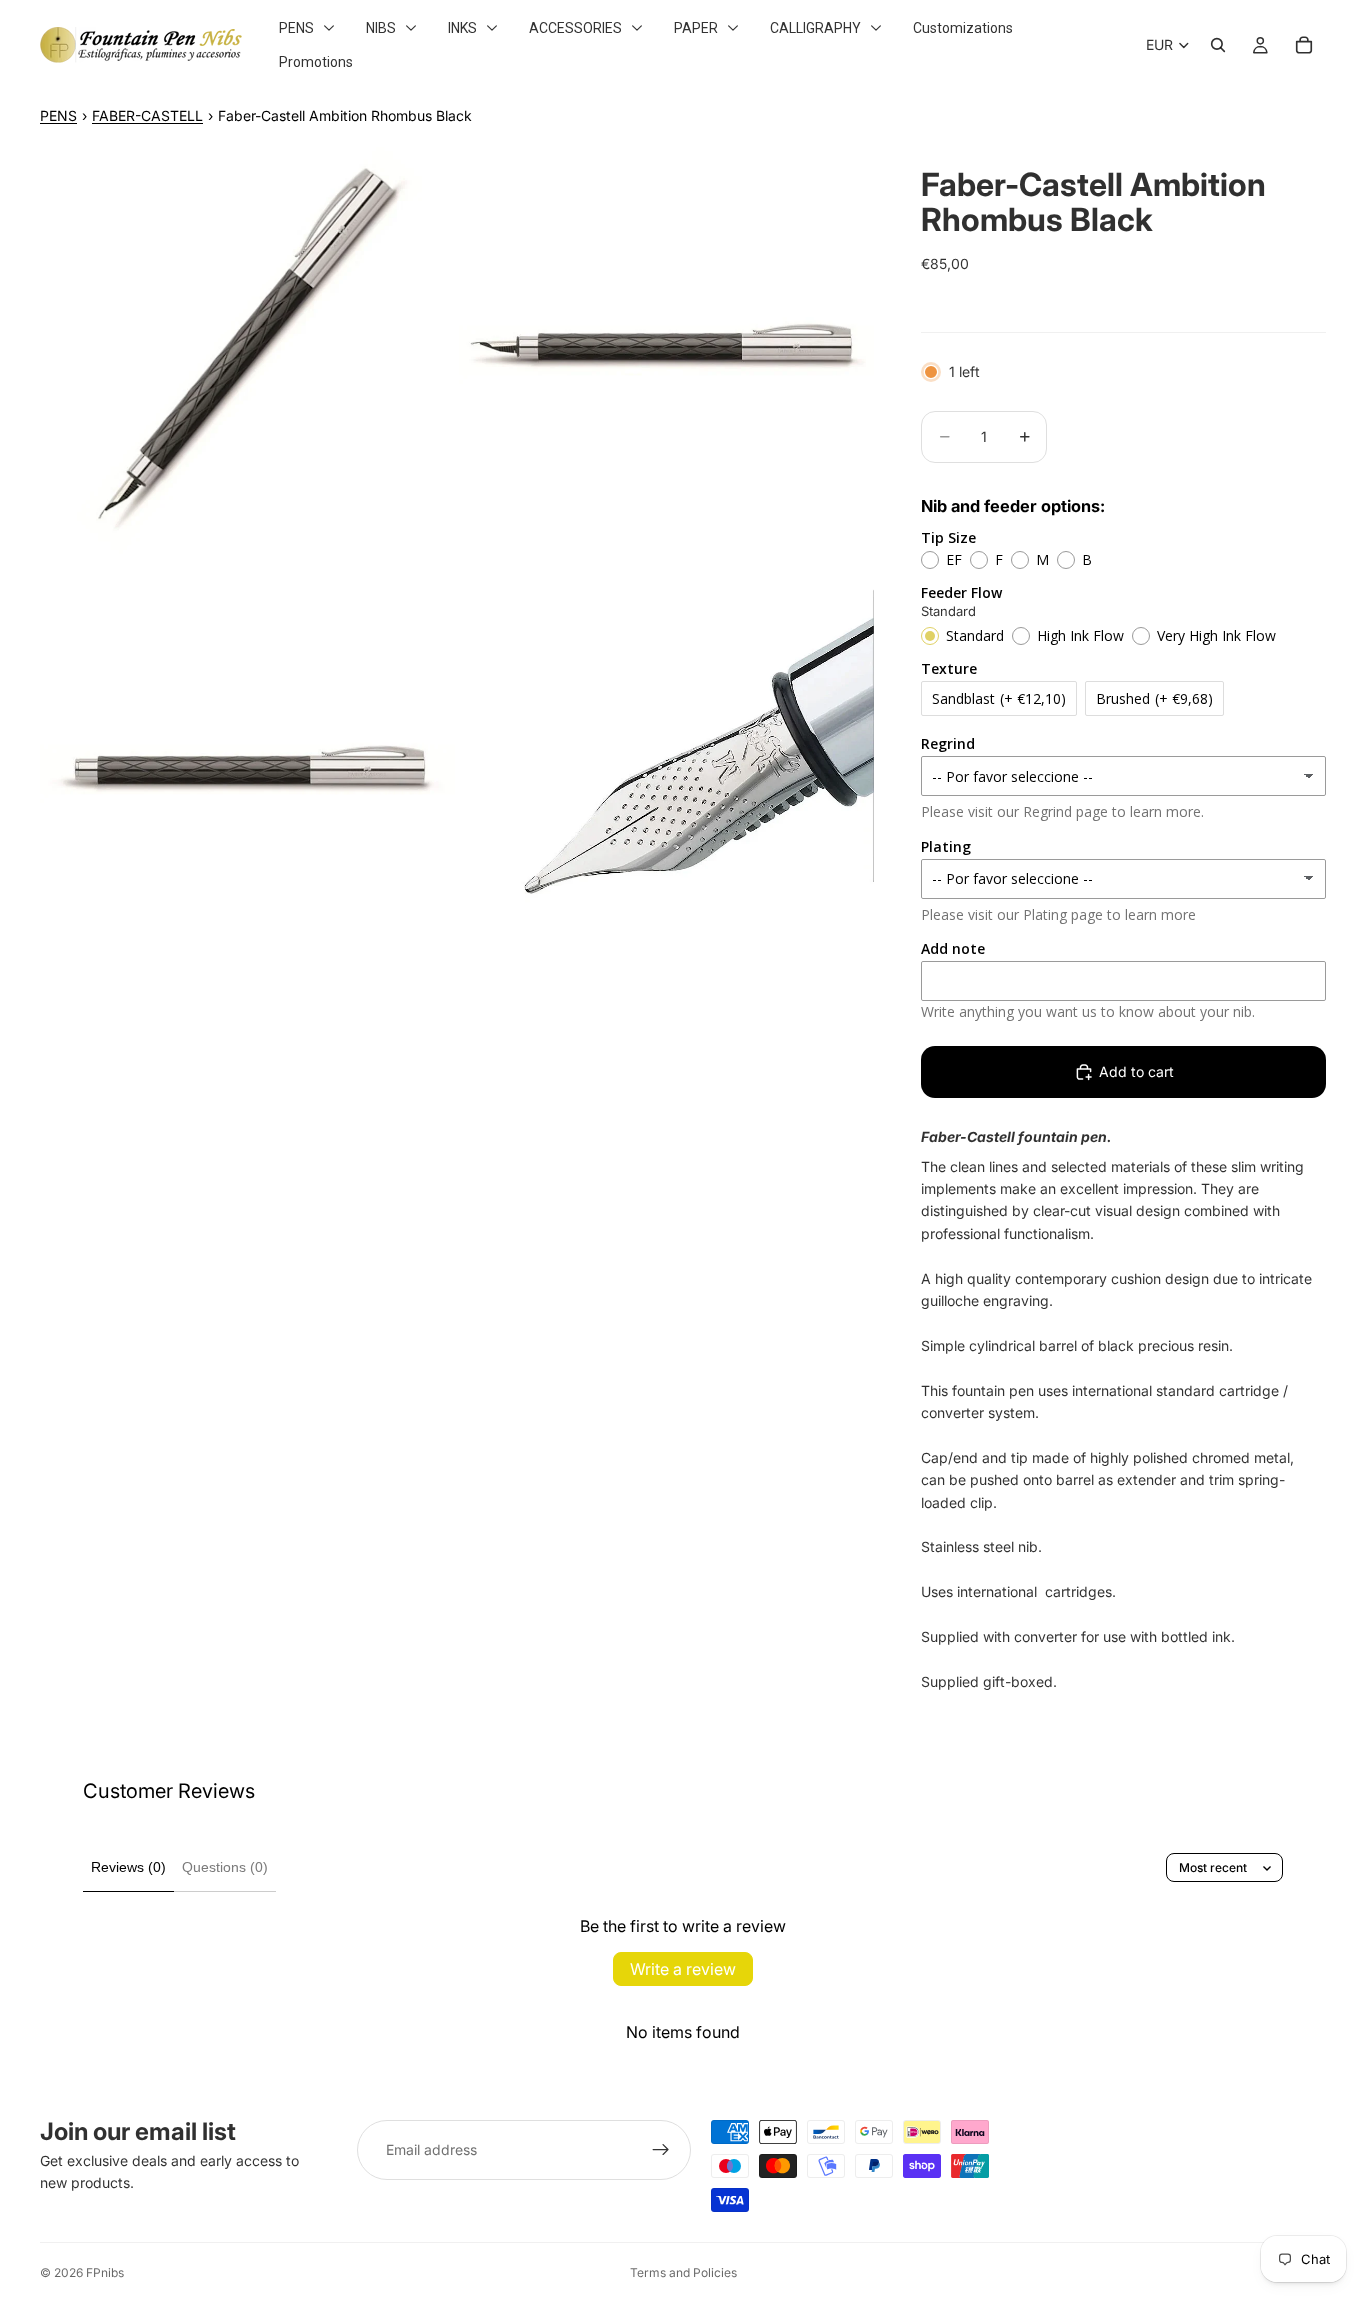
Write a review (683, 1969)
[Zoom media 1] (247, 350)
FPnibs (105, 2272)
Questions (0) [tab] (225, 1867)
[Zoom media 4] (666, 769)
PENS (58, 115)
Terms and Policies (683, 2272)
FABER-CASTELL (147, 115)
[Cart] (1304, 45)
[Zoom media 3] (247, 769)
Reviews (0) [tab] (128, 1867)
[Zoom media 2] (666, 350)
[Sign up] (661, 2150)
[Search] (1218, 45)
